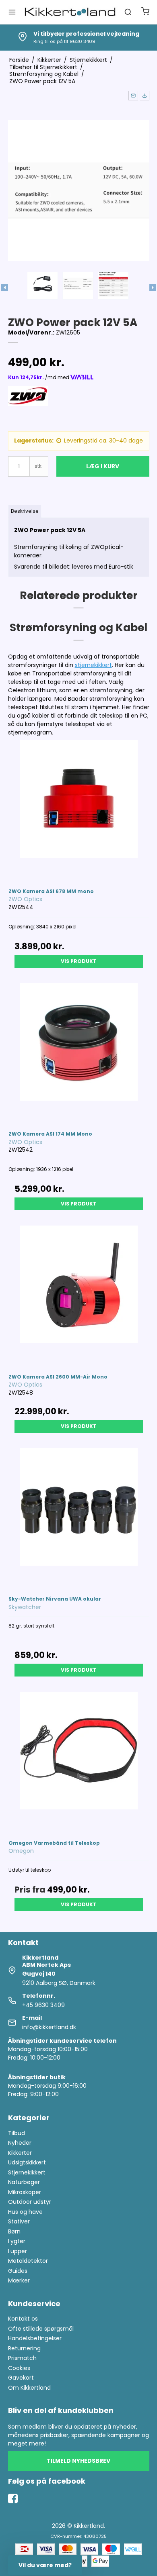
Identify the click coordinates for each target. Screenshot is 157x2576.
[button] (133, 96)
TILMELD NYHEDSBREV (78, 2461)
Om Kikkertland (29, 2388)
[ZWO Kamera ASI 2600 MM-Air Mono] (79, 1296)
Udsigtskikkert (27, 2162)
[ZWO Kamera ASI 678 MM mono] (79, 810)
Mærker (19, 2280)
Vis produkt (79, 961)
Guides (18, 2271)
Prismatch (22, 2358)
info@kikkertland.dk (49, 2027)
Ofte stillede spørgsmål (41, 2329)
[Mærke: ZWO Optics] (28, 406)
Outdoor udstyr (30, 2202)
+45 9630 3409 (43, 2005)
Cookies (19, 2368)
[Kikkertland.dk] (70, 12)
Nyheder (20, 2143)
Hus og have (25, 2212)
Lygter (17, 2241)
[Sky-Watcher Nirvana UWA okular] (79, 1518)
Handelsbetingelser (35, 2338)
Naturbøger (24, 2182)
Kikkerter (20, 2153)
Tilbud (17, 2133)
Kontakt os (23, 2319)
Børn (14, 2231)
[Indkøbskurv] (145, 12)
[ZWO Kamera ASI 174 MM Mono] (79, 1053)
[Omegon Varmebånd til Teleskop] (79, 1762)
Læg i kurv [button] (103, 466)
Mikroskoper (25, 2192)
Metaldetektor (28, 2261)
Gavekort (21, 2378)
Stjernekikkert (27, 2172)
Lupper (18, 2251)
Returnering (24, 2348)
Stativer (19, 2221)
